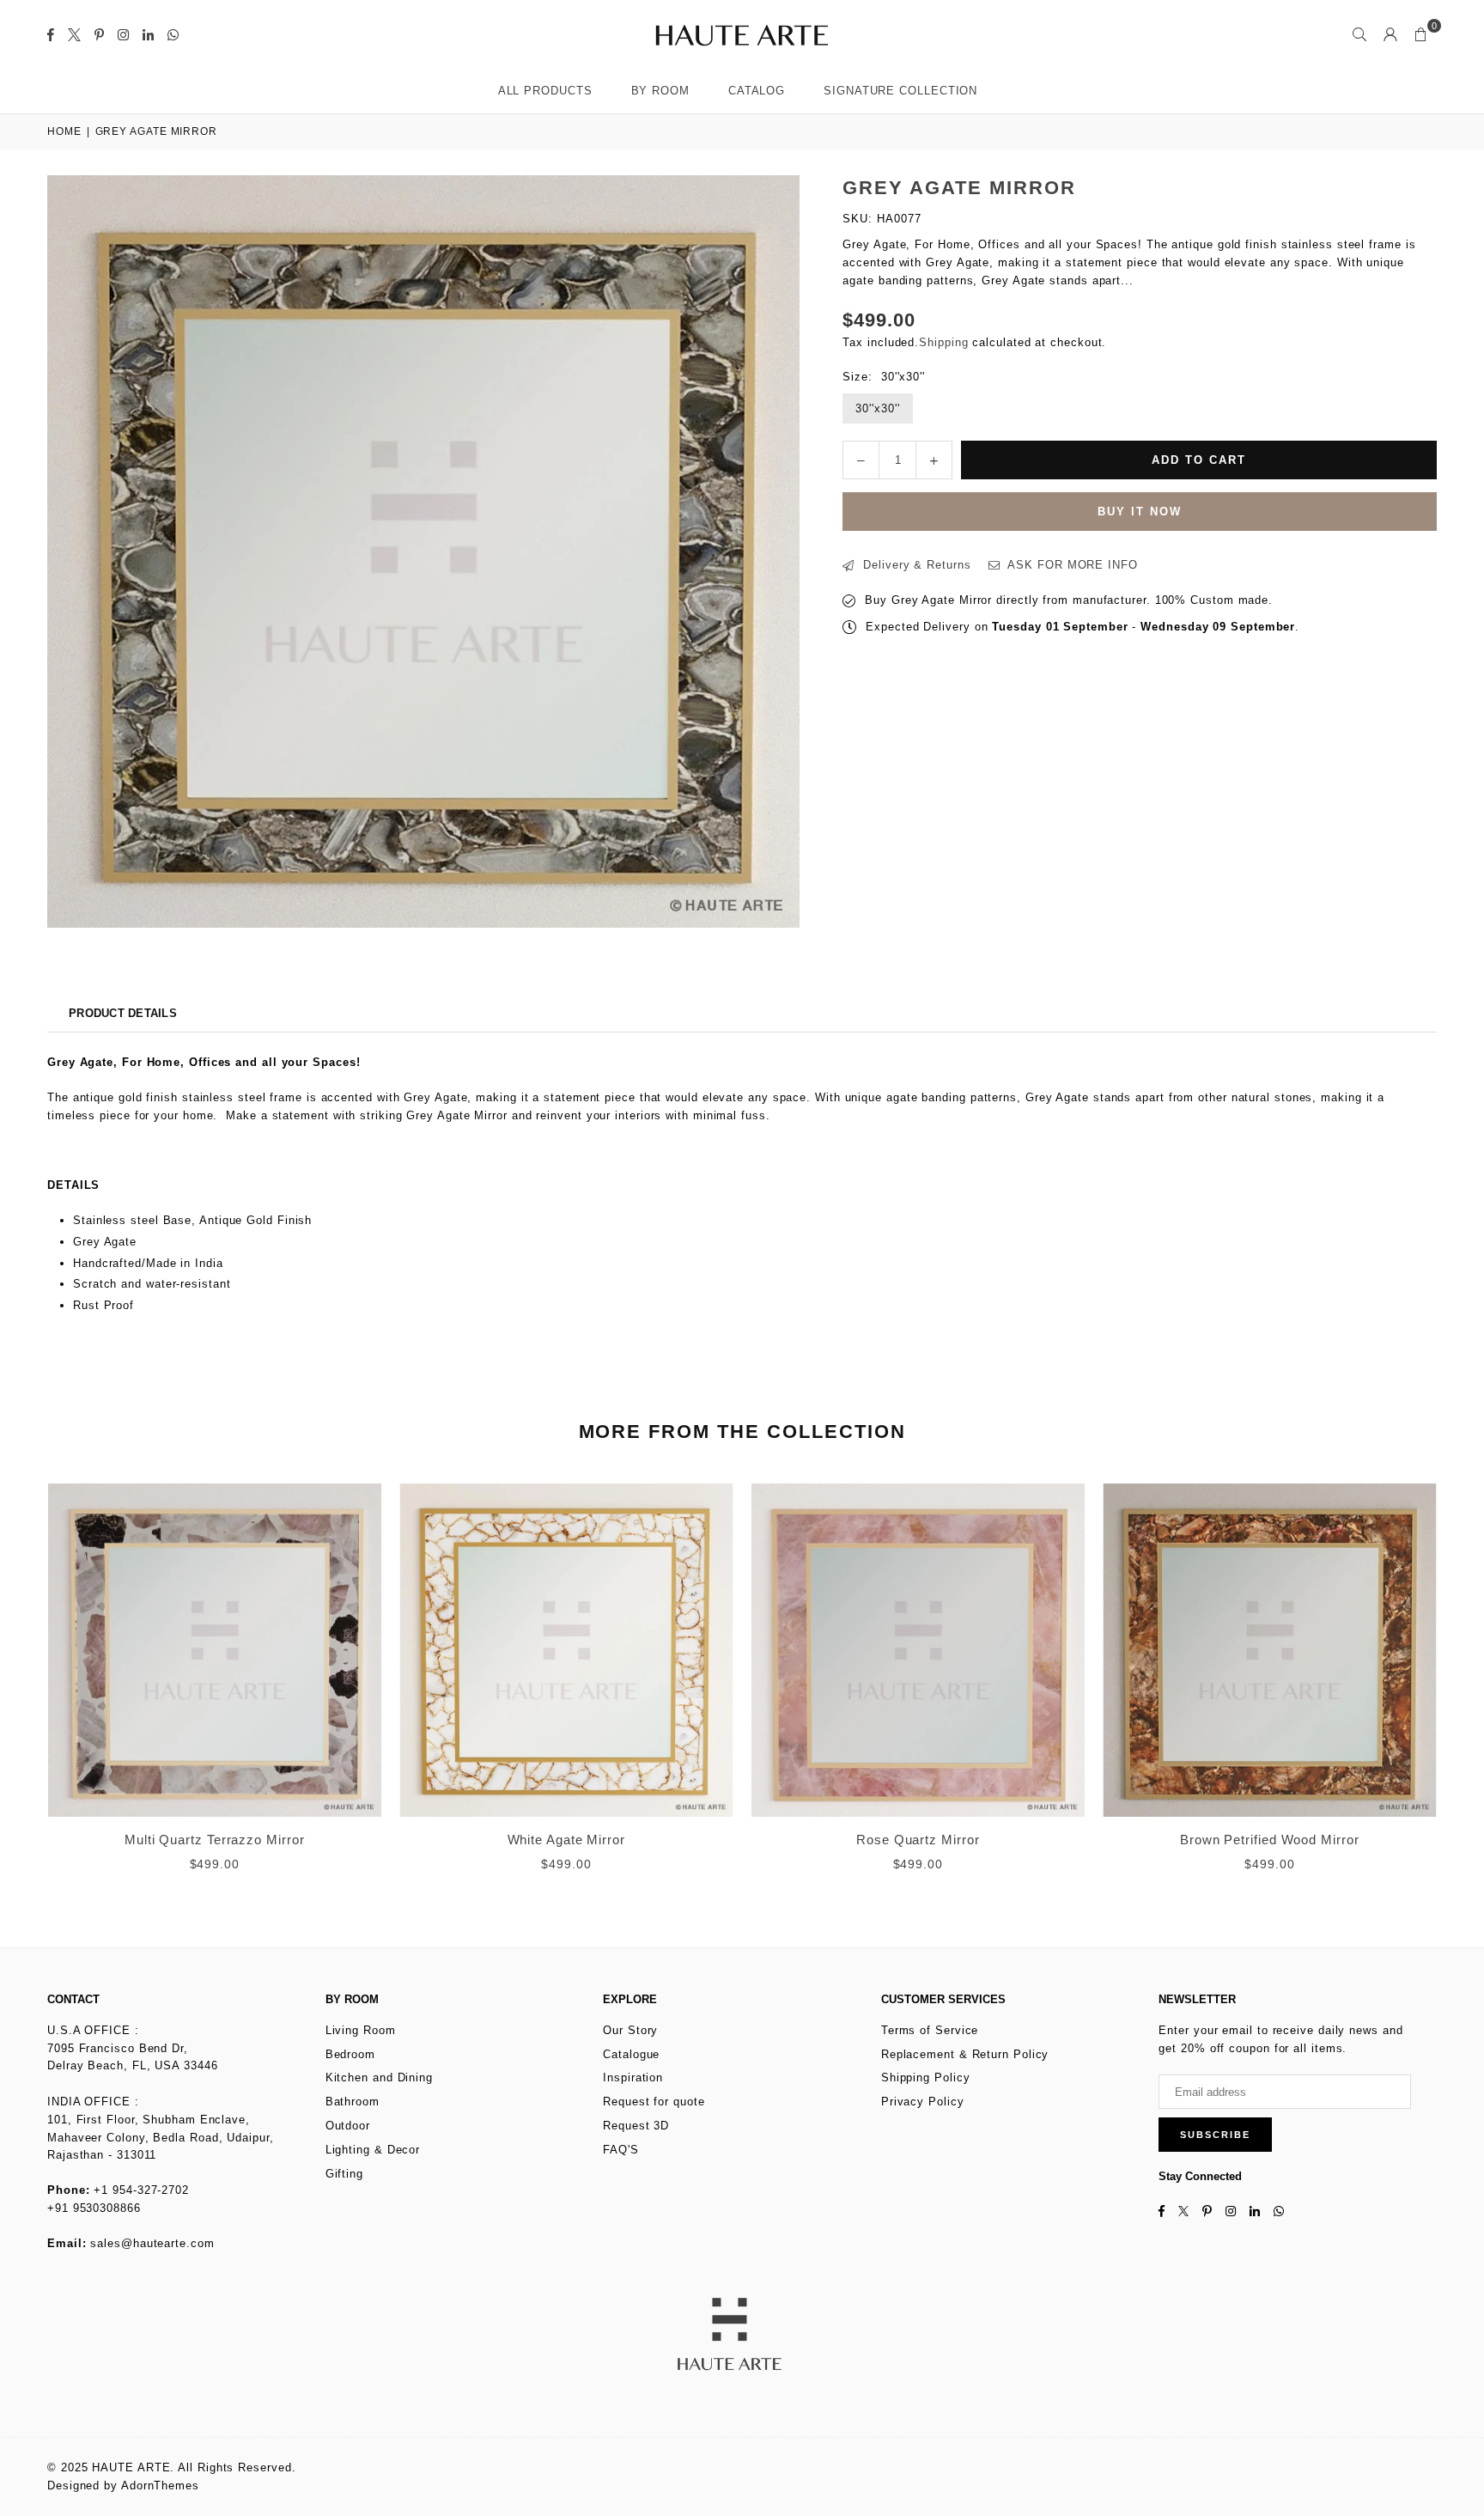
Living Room (361, 2030)
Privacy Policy (923, 2102)
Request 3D (636, 2126)
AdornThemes (160, 2486)
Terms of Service (930, 2030)
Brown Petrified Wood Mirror (1270, 1840)
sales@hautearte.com (152, 2243)
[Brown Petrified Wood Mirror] (1270, 1650)
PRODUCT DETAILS (123, 1013)
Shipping (943, 342)
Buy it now (1140, 512)
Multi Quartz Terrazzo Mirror (214, 1840)
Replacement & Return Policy (965, 2054)
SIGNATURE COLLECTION (900, 91)
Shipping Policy (926, 2077)
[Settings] (1390, 34)
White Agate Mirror (566, 1840)
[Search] (1359, 34)
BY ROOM (660, 91)
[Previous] (28, 1689)
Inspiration (633, 2077)
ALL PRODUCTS (545, 91)
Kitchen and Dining (379, 2077)
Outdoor (348, 2126)
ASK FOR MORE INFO (1070, 565)
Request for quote (654, 2102)
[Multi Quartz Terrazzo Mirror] (215, 1650)
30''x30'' (877, 408)
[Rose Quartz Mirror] (918, 1650)
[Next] (1456, 1689)
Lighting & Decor (373, 2150)
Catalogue (631, 2054)
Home (64, 131)
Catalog (757, 91)
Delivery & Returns (915, 565)
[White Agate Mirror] (567, 1650)
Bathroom (353, 2102)
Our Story (630, 2030)
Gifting (344, 2174)
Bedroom (350, 2054)
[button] (1421, 34)
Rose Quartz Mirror (918, 1840)
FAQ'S (621, 2150)
